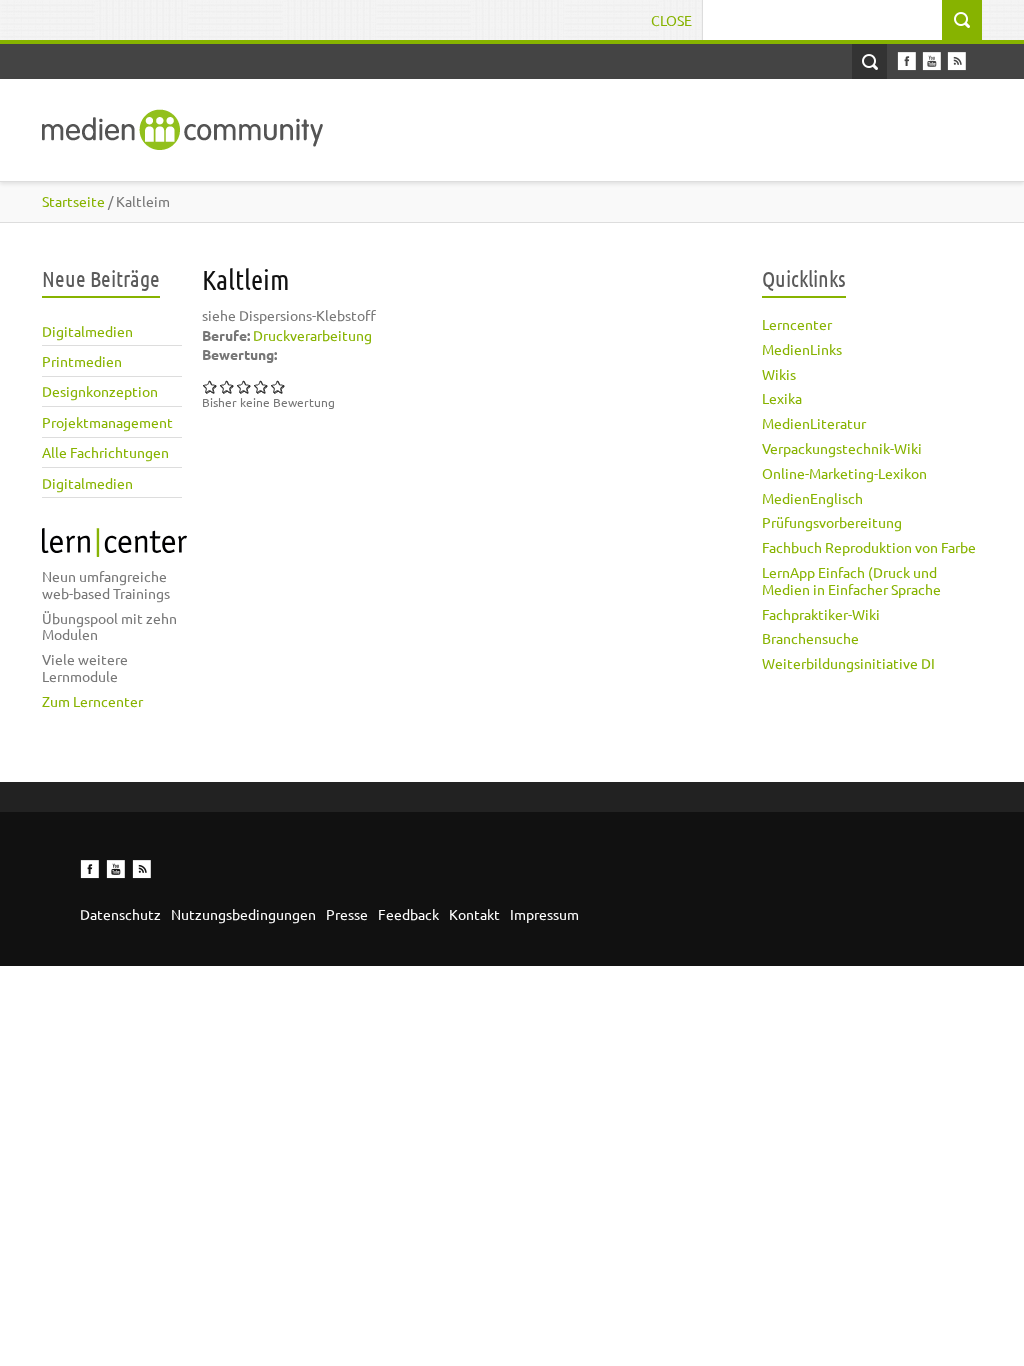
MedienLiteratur (814, 423)
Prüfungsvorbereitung (832, 522)
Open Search (869, 61)
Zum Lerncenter (92, 701)
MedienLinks (802, 349)
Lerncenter (797, 324)
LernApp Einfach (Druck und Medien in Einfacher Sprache (851, 580)
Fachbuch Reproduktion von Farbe (869, 547)
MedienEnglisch (812, 498)
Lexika (782, 398)
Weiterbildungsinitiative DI (848, 663)
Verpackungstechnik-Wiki (842, 448)
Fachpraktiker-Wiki (821, 614)
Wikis (779, 374)
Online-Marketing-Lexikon (844, 473)
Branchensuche (810, 638)
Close (671, 20)
